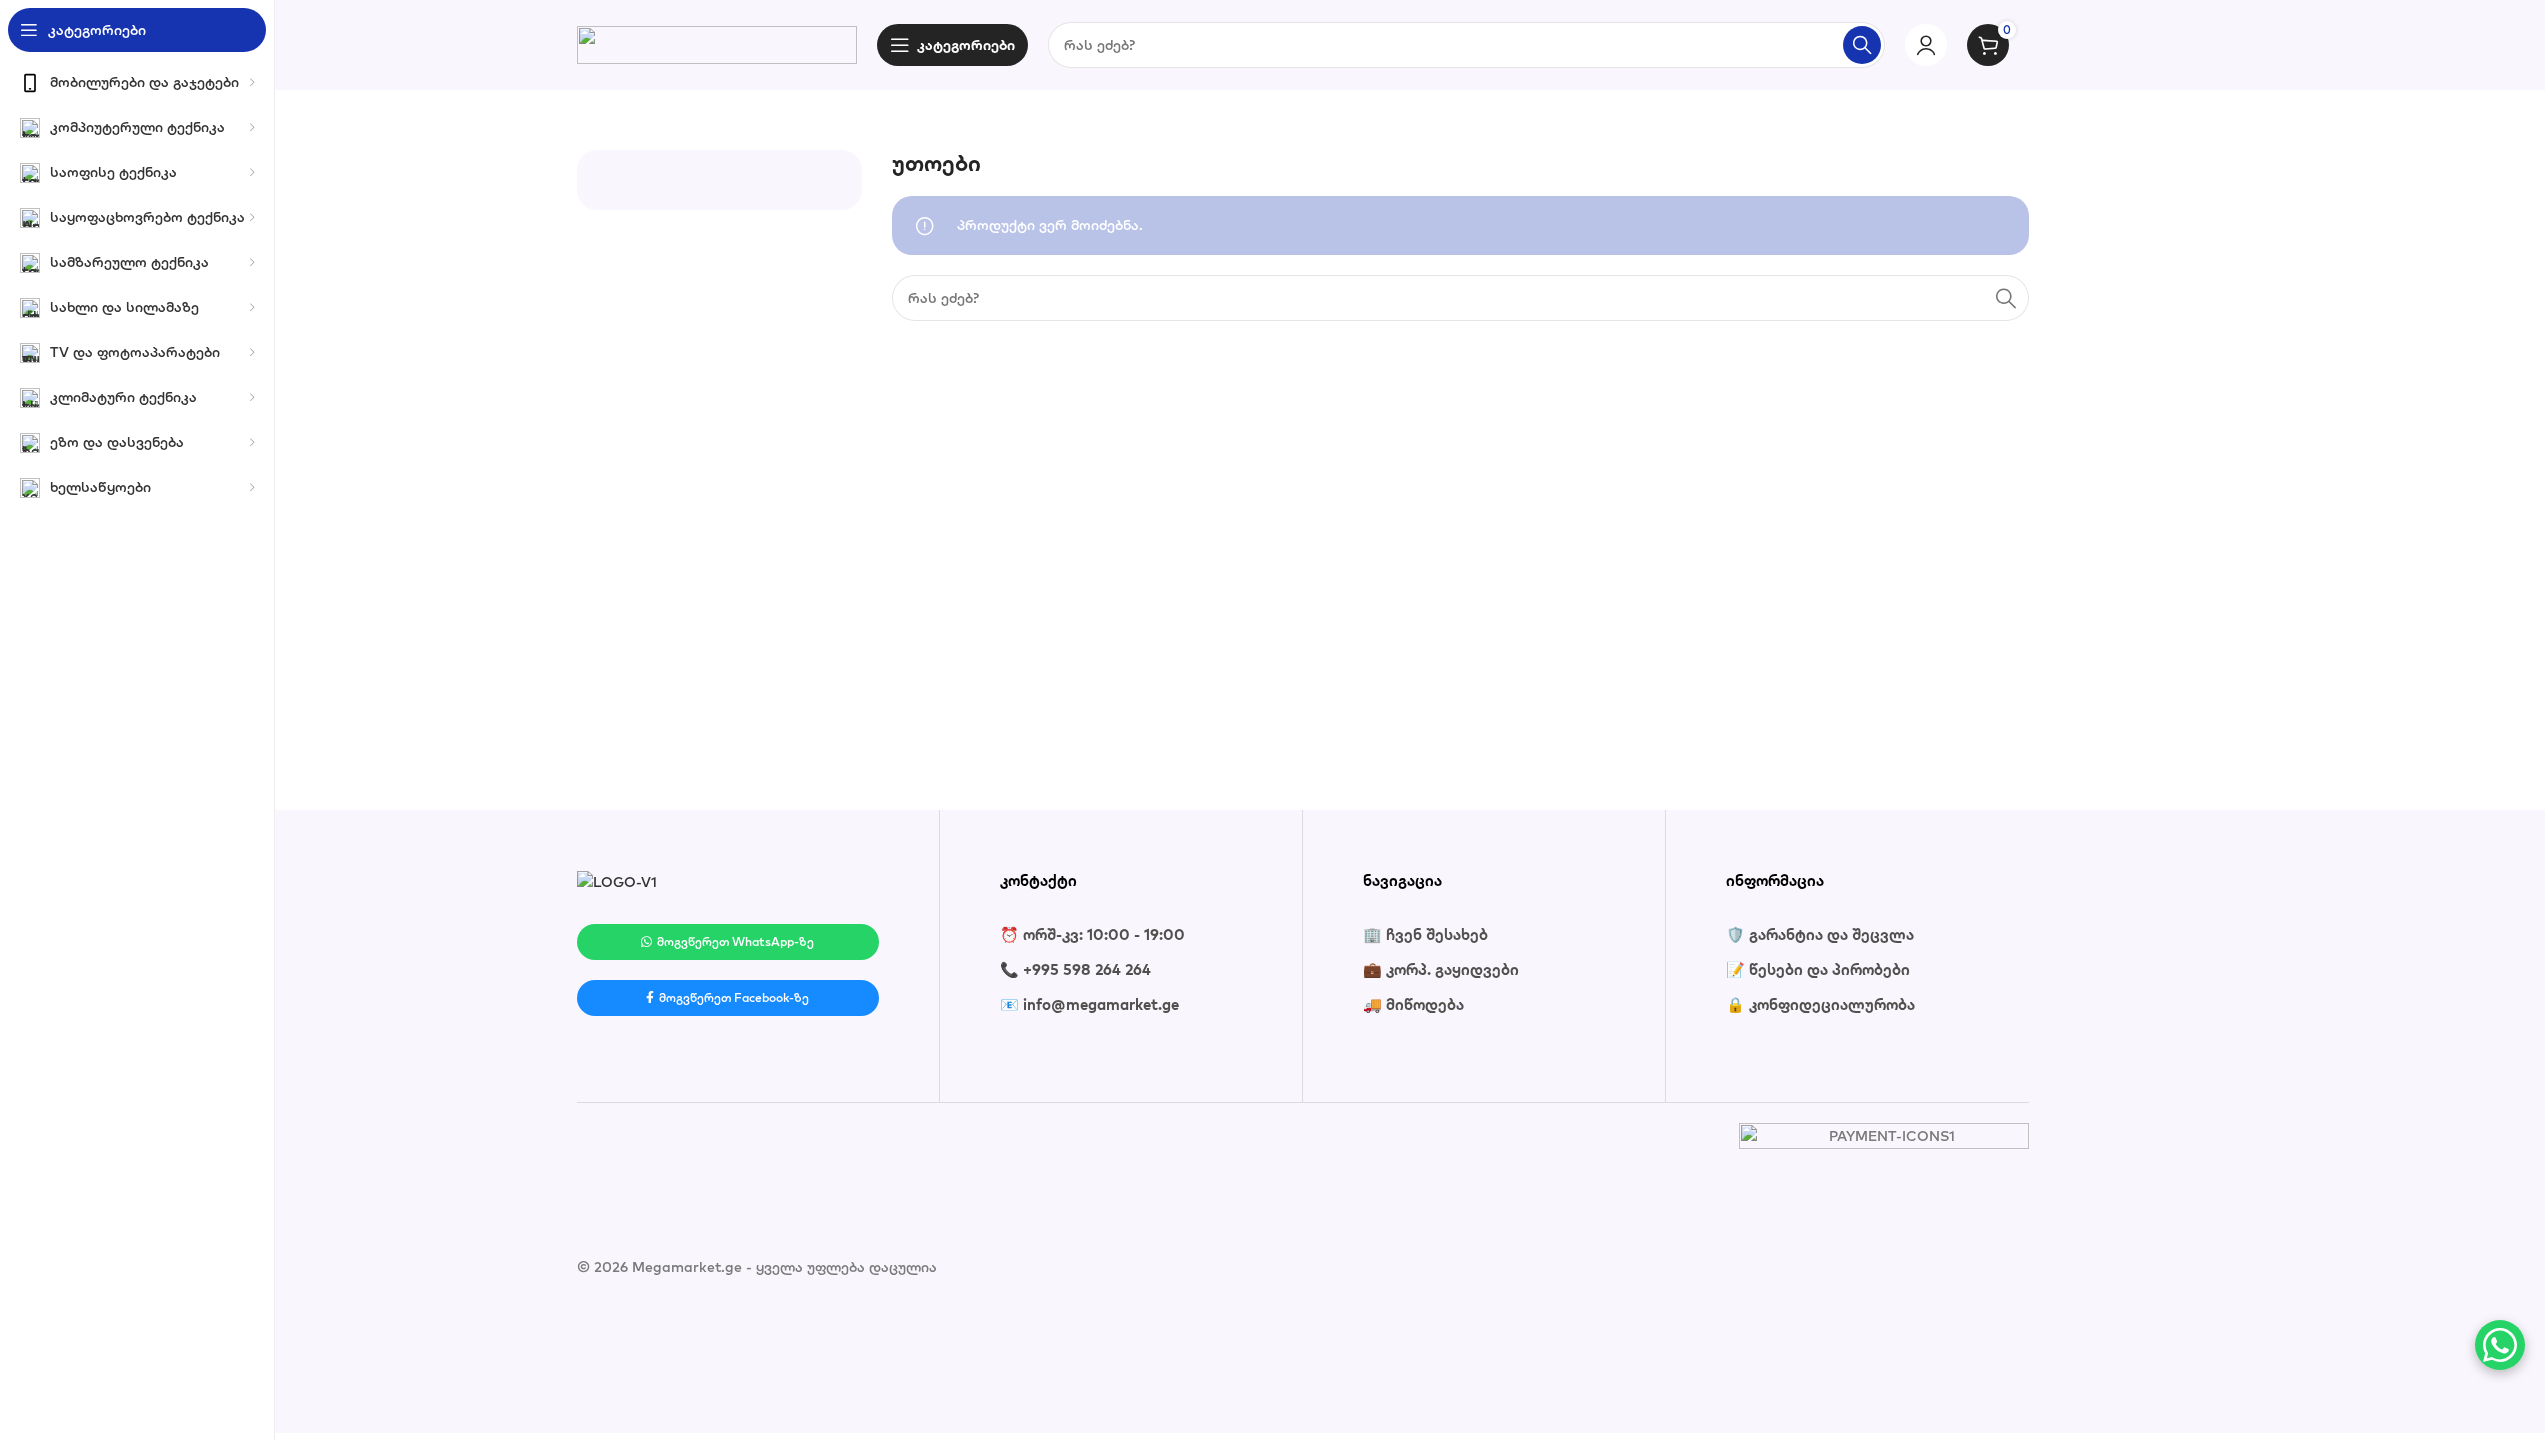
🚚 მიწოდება (1413, 1004)
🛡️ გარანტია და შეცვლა (1820, 934)
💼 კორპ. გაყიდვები (1441, 969)
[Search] (1862, 45)
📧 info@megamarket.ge (1089, 1004)
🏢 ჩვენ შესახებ (1425, 934)
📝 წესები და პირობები (1818, 969)
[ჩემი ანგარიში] (1926, 45)
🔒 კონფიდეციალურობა (1820, 1004)
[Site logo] (717, 43)
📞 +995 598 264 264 (1075, 969)
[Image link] (617, 881)
